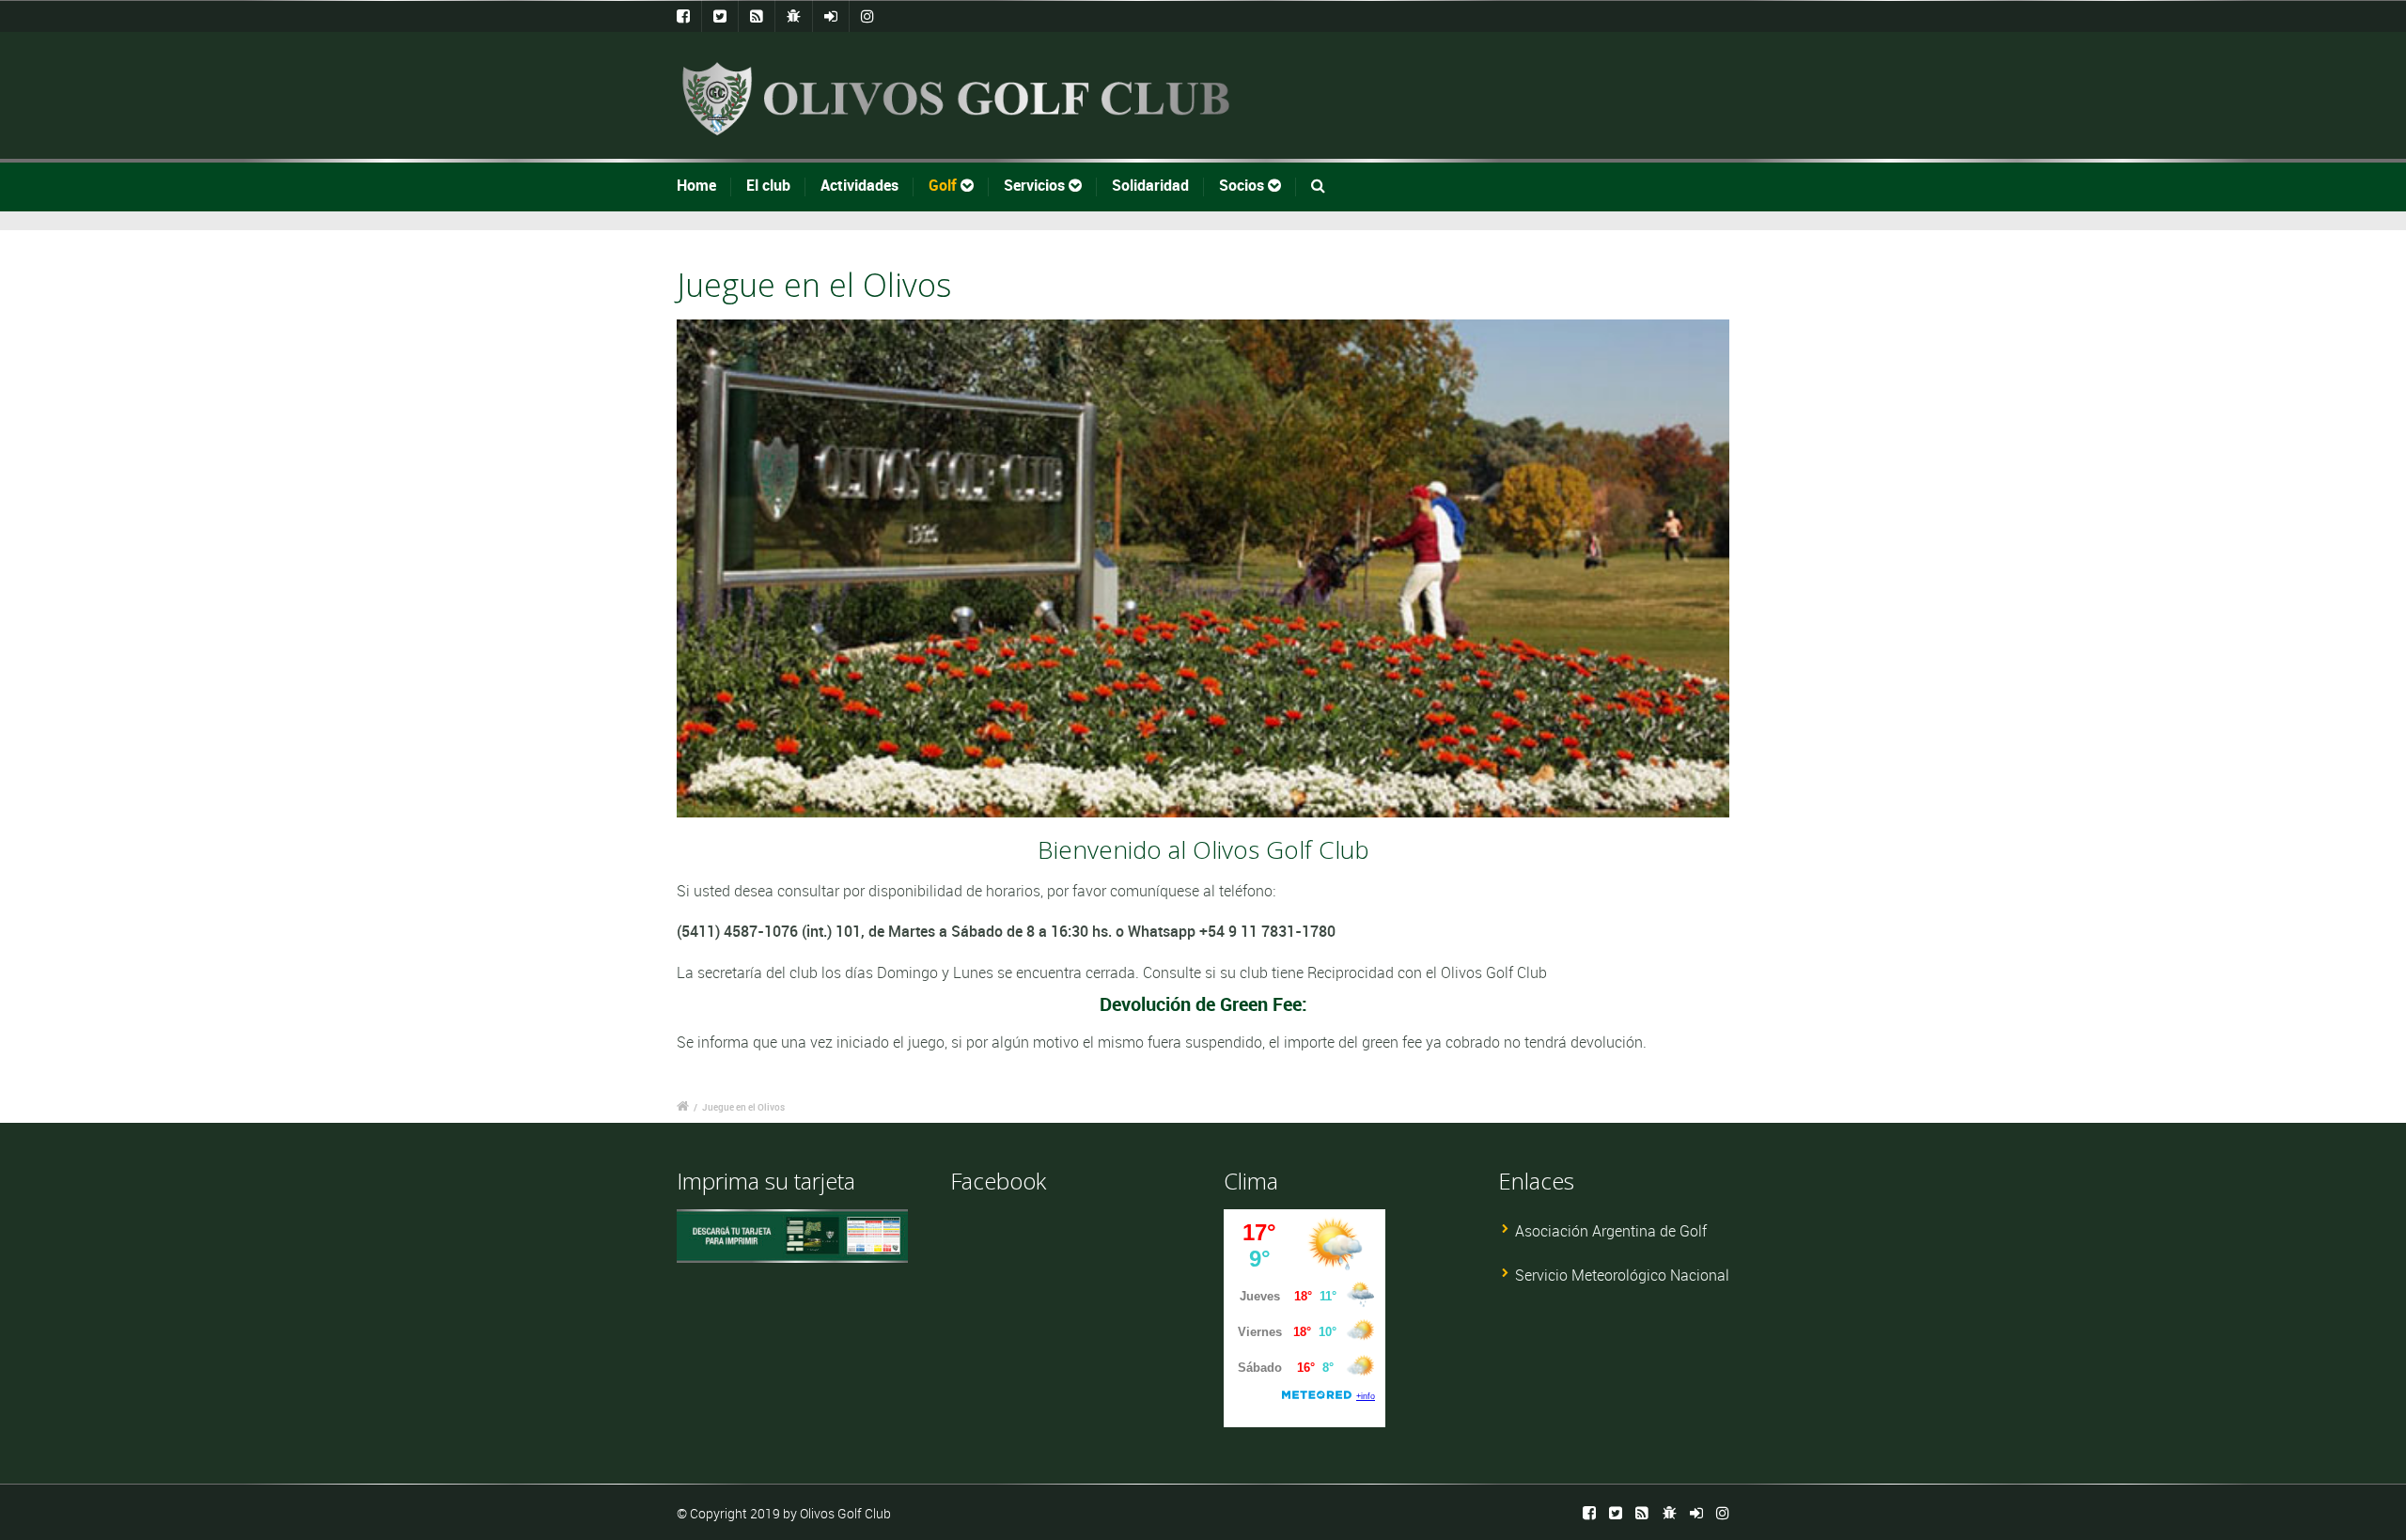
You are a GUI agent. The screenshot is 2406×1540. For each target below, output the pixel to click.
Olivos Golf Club (845, 1513)
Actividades (859, 185)
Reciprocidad (1352, 972)
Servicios (1036, 185)
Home (696, 185)
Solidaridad (1150, 185)
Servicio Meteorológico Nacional (1622, 1275)
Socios (1243, 185)
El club (768, 185)
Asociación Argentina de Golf (1611, 1231)
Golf (945, 185)
